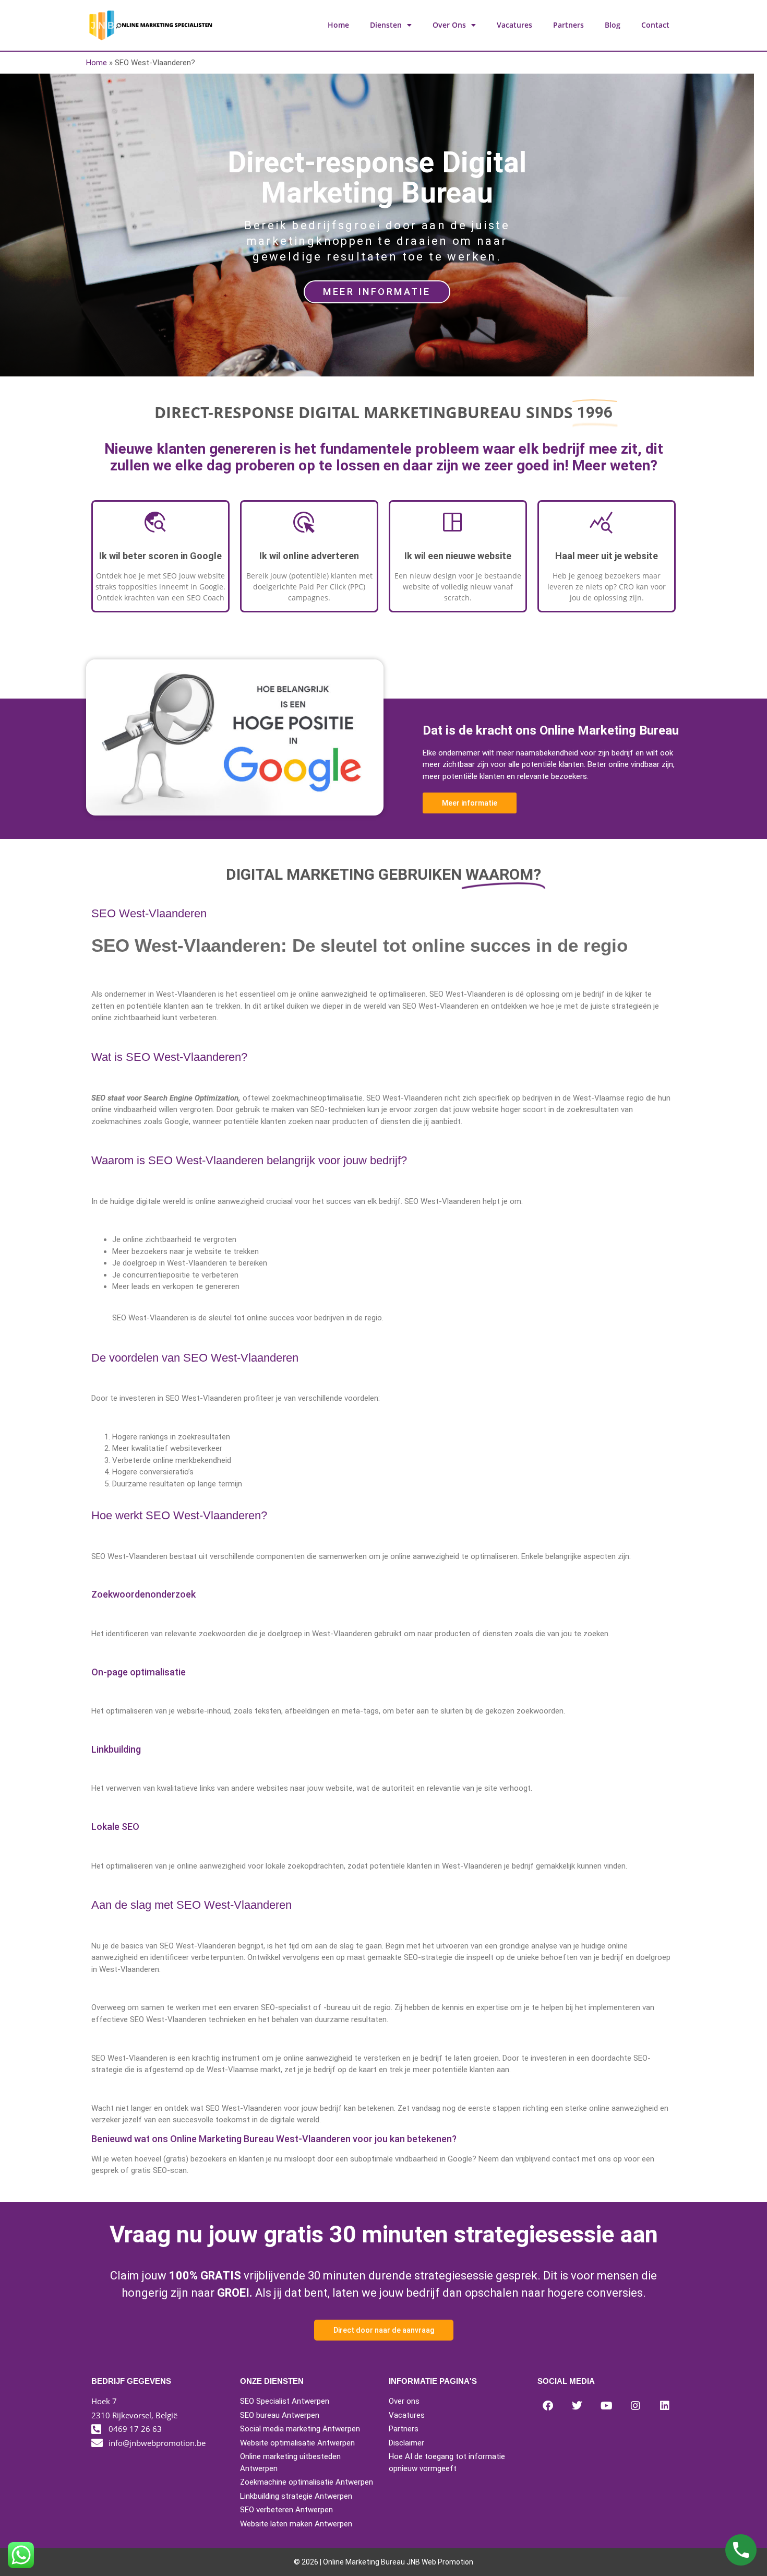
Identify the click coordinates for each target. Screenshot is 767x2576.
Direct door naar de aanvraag (384, 2330)
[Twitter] (577, 2406)
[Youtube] (606, 2406)
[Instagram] (636, 2406)
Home (338, 25)
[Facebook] (548, 2406)
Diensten (386, 25)
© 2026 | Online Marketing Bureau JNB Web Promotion (383, 2562)
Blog (613, 25)
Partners (568, 25)
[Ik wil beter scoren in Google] (161, 528)
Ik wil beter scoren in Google (160, 556)
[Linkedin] (665, 2406)
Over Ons (449, 25)
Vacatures (514, 25)
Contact (655, 25)
